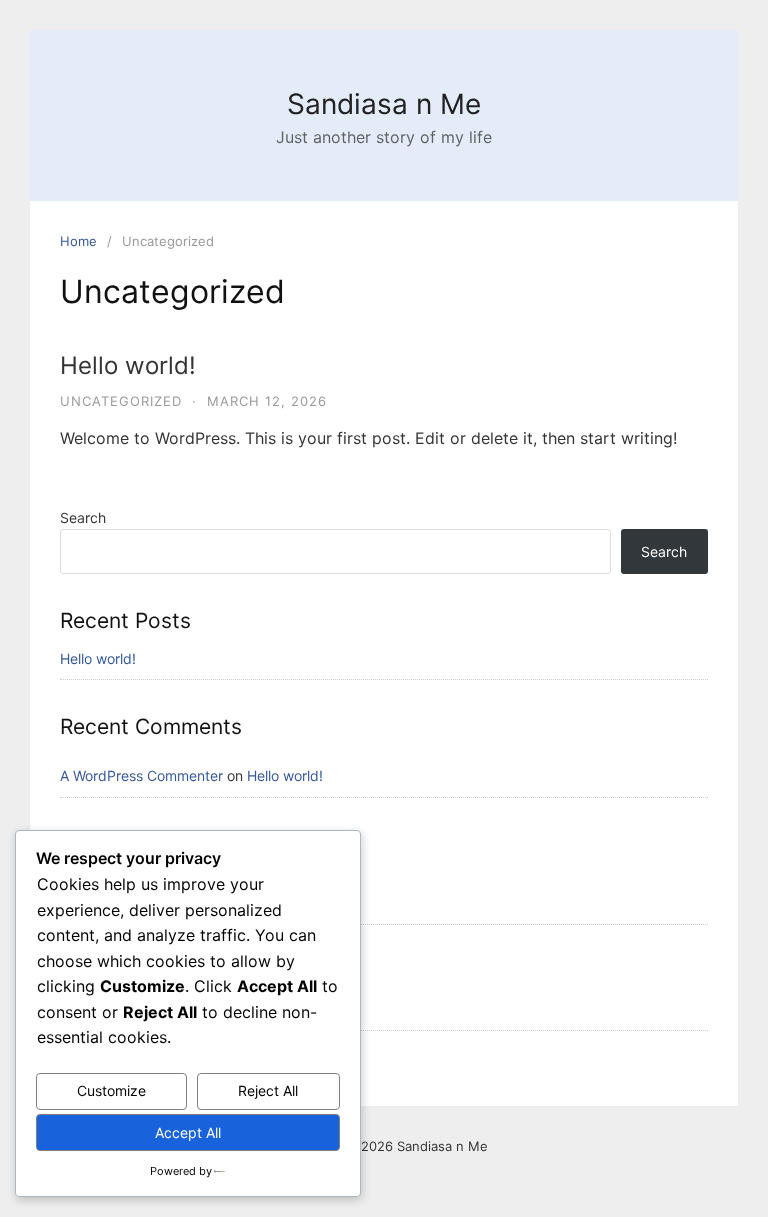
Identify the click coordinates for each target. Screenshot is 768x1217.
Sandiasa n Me (384, 104)
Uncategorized (121, 401)
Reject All (268, 1090)
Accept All (188, 1132)
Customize (111, 1090)
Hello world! (128, 365)
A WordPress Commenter (141, 775)
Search (83, 517)
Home (78, 241)
